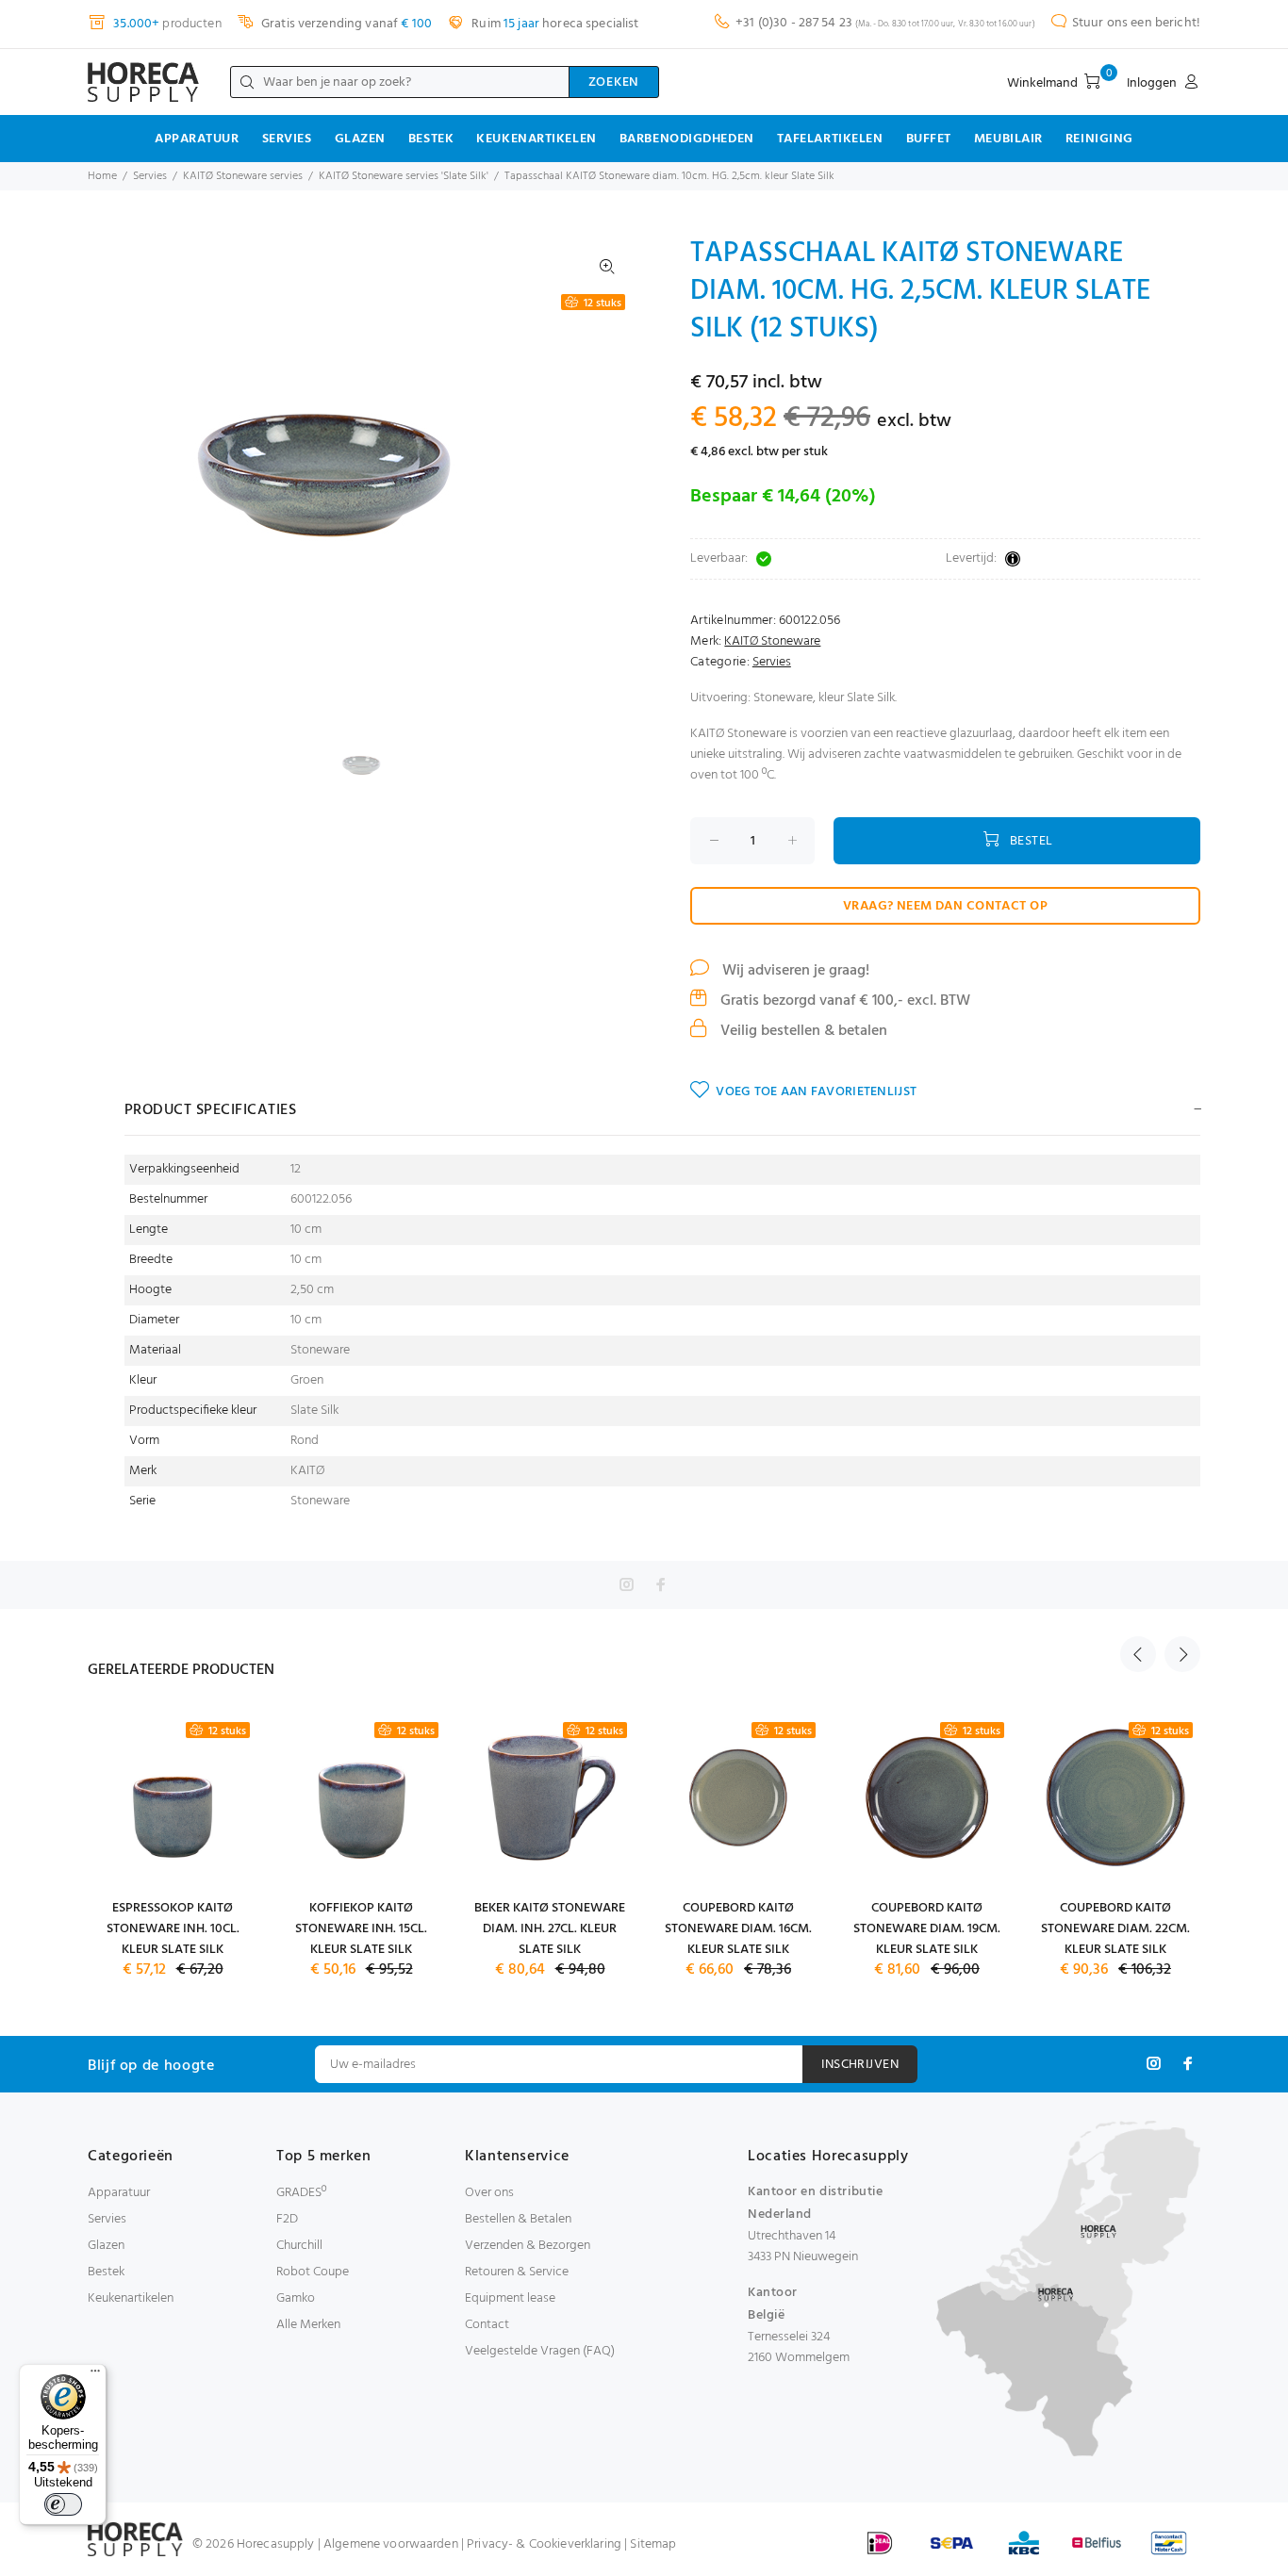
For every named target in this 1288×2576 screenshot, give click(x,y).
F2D (287, 2219)
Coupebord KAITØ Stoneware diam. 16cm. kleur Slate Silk (738, 1929)
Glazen (360, 139)
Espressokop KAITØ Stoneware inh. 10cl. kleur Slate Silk (173, 1929)
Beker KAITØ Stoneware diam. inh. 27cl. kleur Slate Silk (550, 1929)
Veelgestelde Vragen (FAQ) (540, 2351)
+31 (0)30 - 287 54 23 (794, 23)
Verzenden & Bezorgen (528, 2246)
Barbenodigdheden (687, 139)
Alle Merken (308, 2325)
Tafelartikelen (830, 139)
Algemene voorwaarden (391, 2544)
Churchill (299, 2246)
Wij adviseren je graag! (794, 971)
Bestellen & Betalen (518, 2219)
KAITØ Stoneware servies (243, 176)
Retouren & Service (517, 2272)
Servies (287, 139)
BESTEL (1032, 841)
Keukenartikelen (536, 139)
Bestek (431, 139)
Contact (487, 2325)
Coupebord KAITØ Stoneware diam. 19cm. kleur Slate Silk (927, 1929)
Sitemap (653, 2544)
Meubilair (1008, 139)
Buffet (929, 139)
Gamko (296, 2298)
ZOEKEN (614, 82)
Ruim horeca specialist (553, 24)
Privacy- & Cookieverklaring (544, 2544)
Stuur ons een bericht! (1136, 23)
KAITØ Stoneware (772, 641)
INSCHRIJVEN (860, 2065)
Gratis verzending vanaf (345, 24)
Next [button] (1182, 1654)
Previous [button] (1138, 1654)
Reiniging (1099, 139)
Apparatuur (197, 139)
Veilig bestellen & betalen (802, 1031)
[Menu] (95, 2375)
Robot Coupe (313, 2272)
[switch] (63, 2504)
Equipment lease (510, 2298)
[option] (373, 765)
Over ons (489, 2193)
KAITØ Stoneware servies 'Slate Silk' (404, 176)
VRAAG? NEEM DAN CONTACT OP (945, 906)
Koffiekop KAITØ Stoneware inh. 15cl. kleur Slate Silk (361, 1929)
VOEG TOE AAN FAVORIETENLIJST (816, 1092)
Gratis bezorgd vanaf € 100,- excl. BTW (843, 1001)
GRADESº (301, 2193)
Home (102, 176)
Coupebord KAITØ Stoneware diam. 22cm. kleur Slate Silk (1115, 1929)
